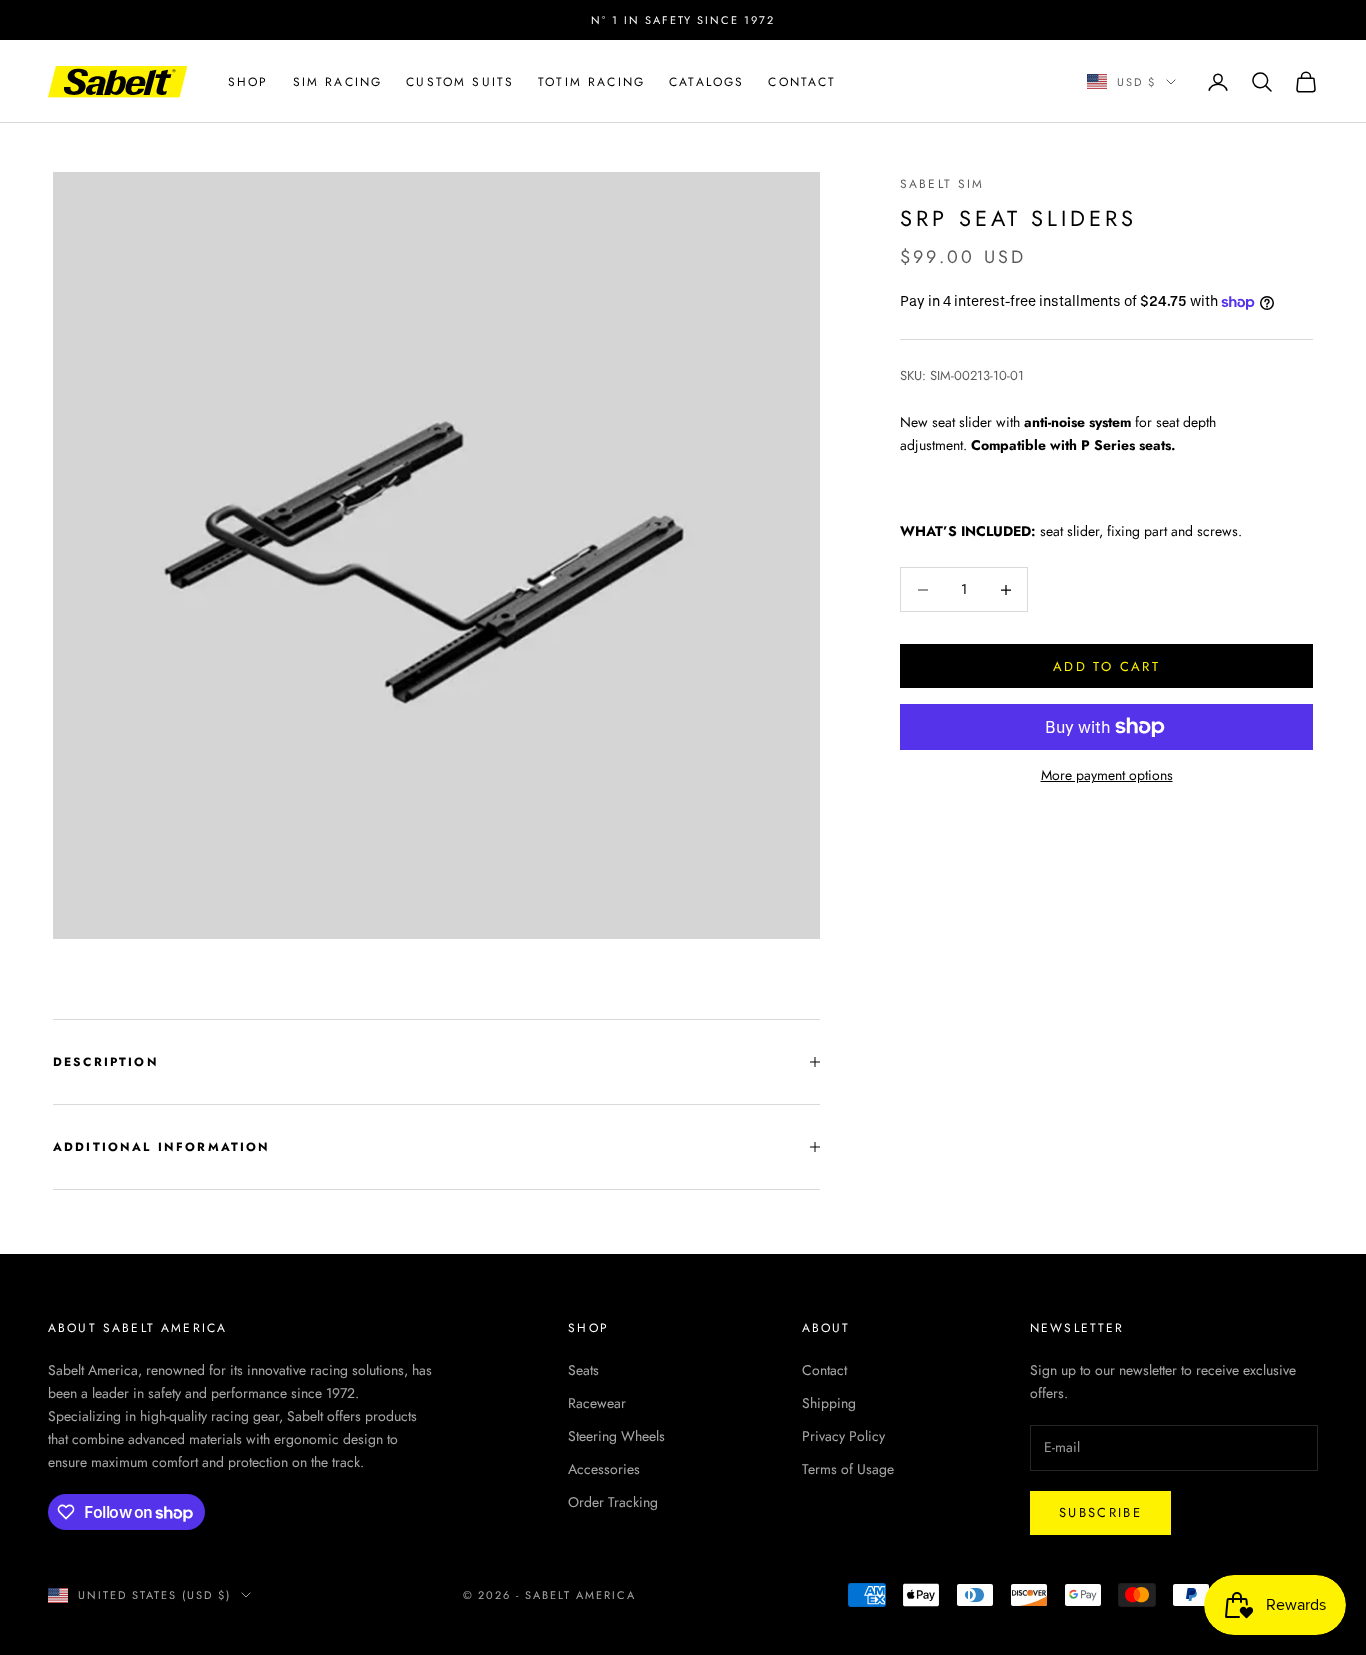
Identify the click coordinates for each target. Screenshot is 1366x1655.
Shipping (829, 1403)
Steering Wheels (616, 1436)
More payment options (1107, 775)
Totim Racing (591, 82)
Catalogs (706, 82)
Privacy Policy (843, 1436)
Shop (248, 82)
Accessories (604, 1469)
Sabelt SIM (942, 184)
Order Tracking (613, 1502)
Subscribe (1100, 1512)
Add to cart (1106, 666)
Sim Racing (338, 82)
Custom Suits (460, 82)
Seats (583, 1370)
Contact (802, 82)
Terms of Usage (848, 1469)
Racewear (597, 1403)
